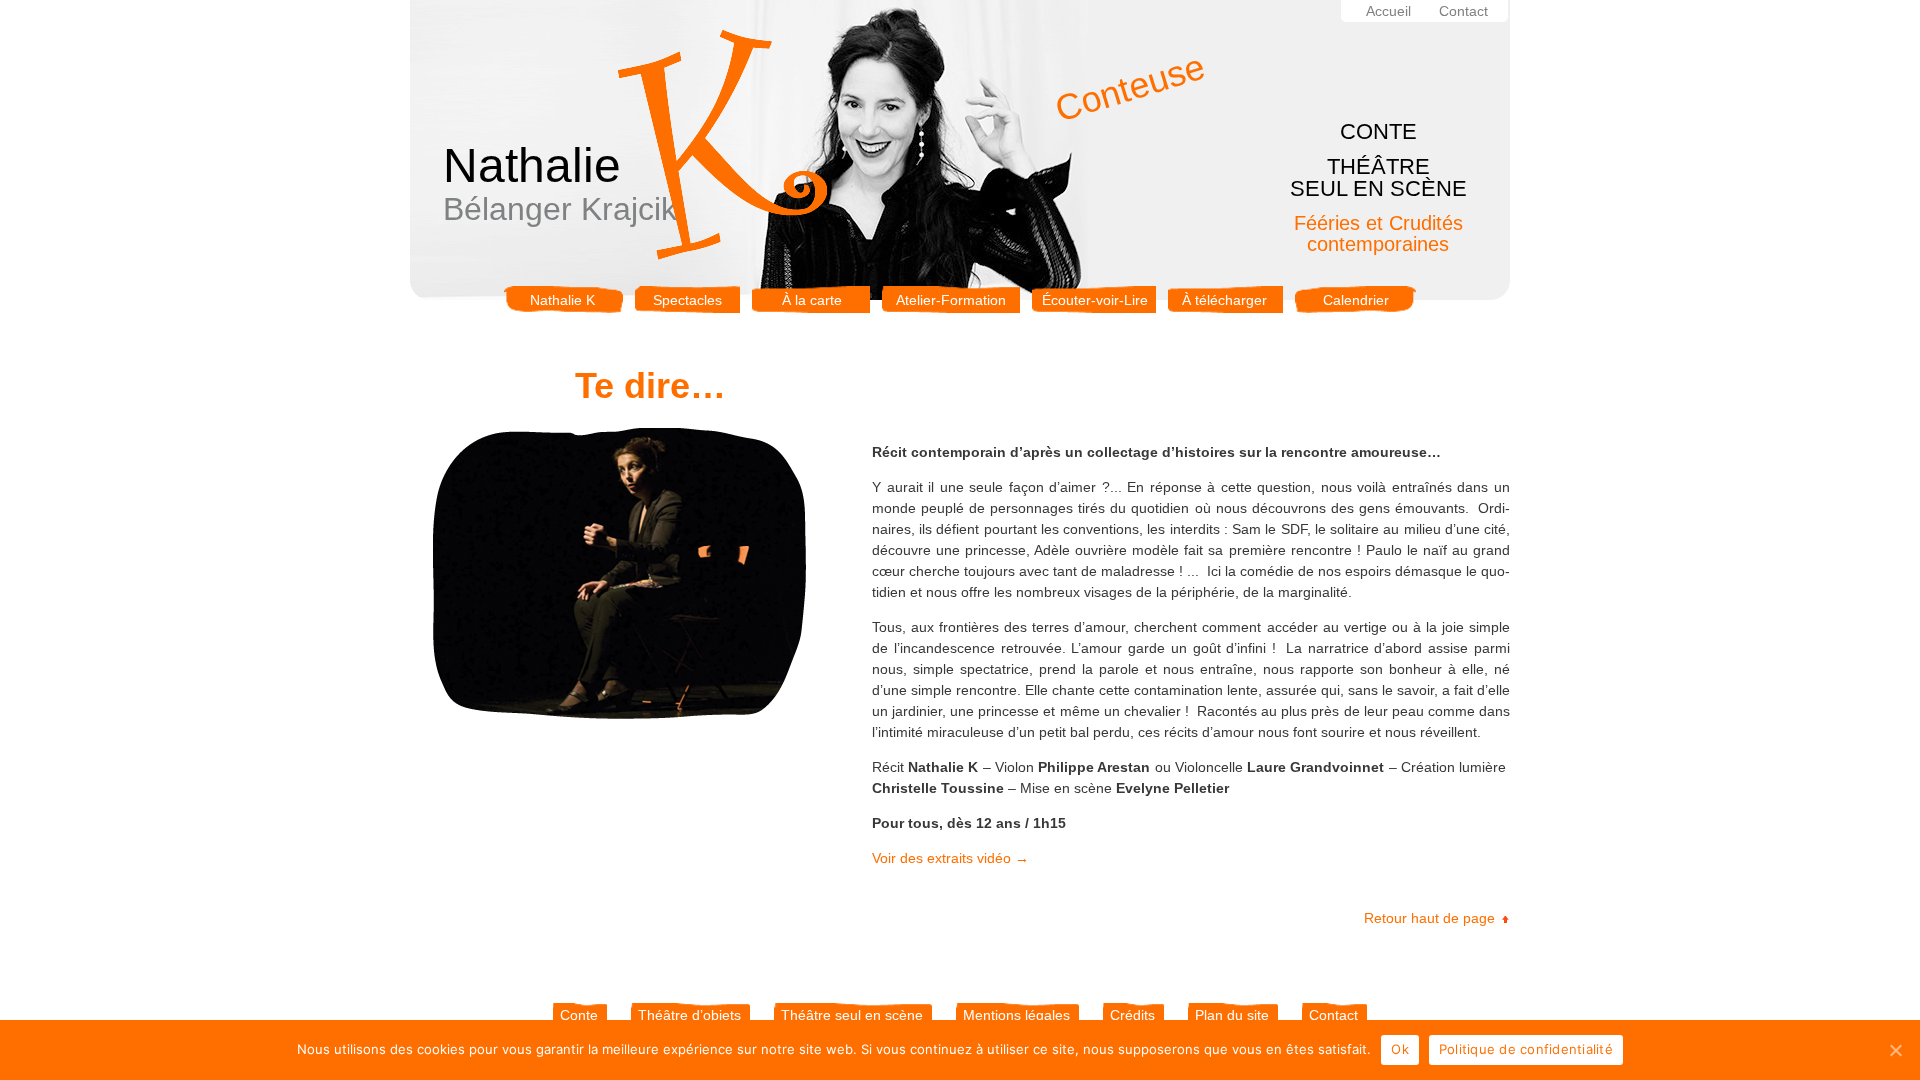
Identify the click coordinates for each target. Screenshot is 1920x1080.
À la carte (812, 300)
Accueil (1388, 11)
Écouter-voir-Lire (1095, 300)
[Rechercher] (1500, 11)
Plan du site (1232, 1015)
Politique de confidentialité (1526, 1049)
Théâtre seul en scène (852, 1015)
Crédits (1132, 1015)
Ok (1400, 1049)
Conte (579, 1015)
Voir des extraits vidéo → (950, 858)
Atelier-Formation (951, 300)
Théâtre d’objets (689, 1015)
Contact (1463, 11)
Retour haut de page (1429, 918)
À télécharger (1224, 300)
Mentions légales (1016, 1015)
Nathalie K (562, 300)
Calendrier (1356, 300)
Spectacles (687, 300)
